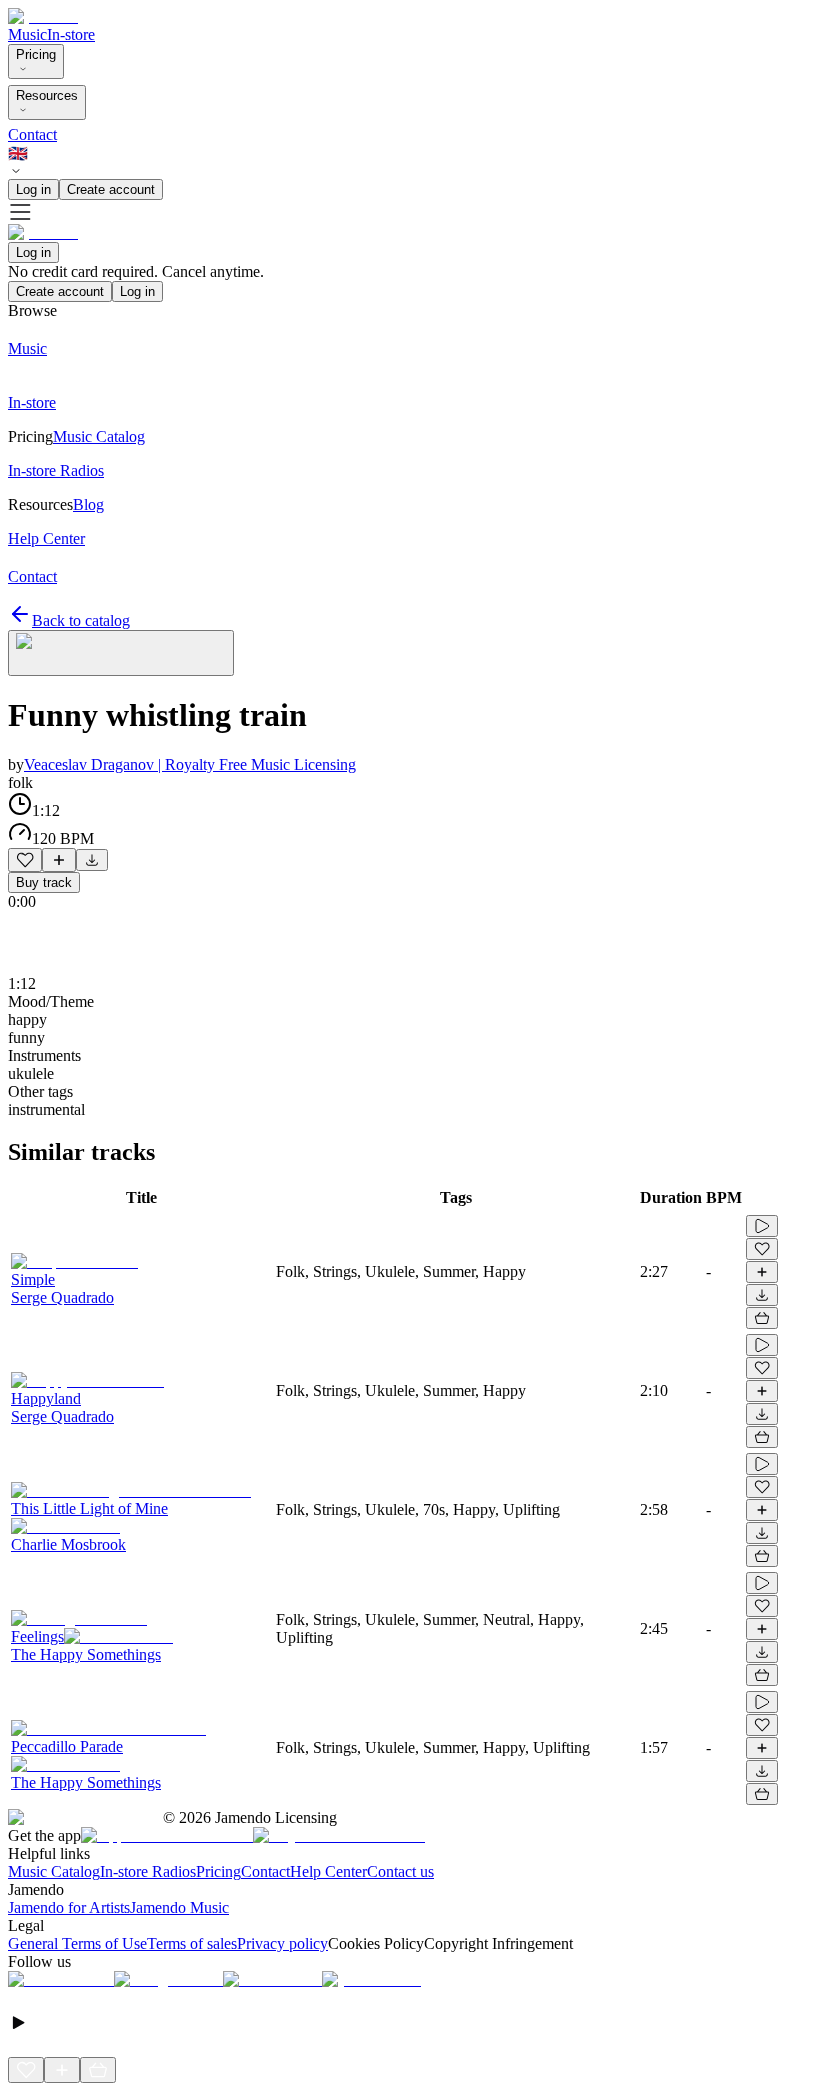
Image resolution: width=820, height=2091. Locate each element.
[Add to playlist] (59, 860)
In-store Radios (148, 1871)
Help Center (328, 1871)
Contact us (400, 1871)
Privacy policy (282, 1943)
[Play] (121, 653)
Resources (47, 95)
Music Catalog (54, 1871)
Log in (33, 189)
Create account (111, 189)
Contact (32, 134)
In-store (71, 34)
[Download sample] (92, 860)
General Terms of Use (77, 1943)
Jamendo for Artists (69, 1907)
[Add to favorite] (25, 860)
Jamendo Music (179, 1907)
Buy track (44, 882)
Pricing (36, 54)
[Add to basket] (762, 1318)
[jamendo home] (43, 16)
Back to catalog (81, 620)
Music (27, 34)
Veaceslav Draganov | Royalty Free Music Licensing (190, 764)
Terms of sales (192, 1943)
